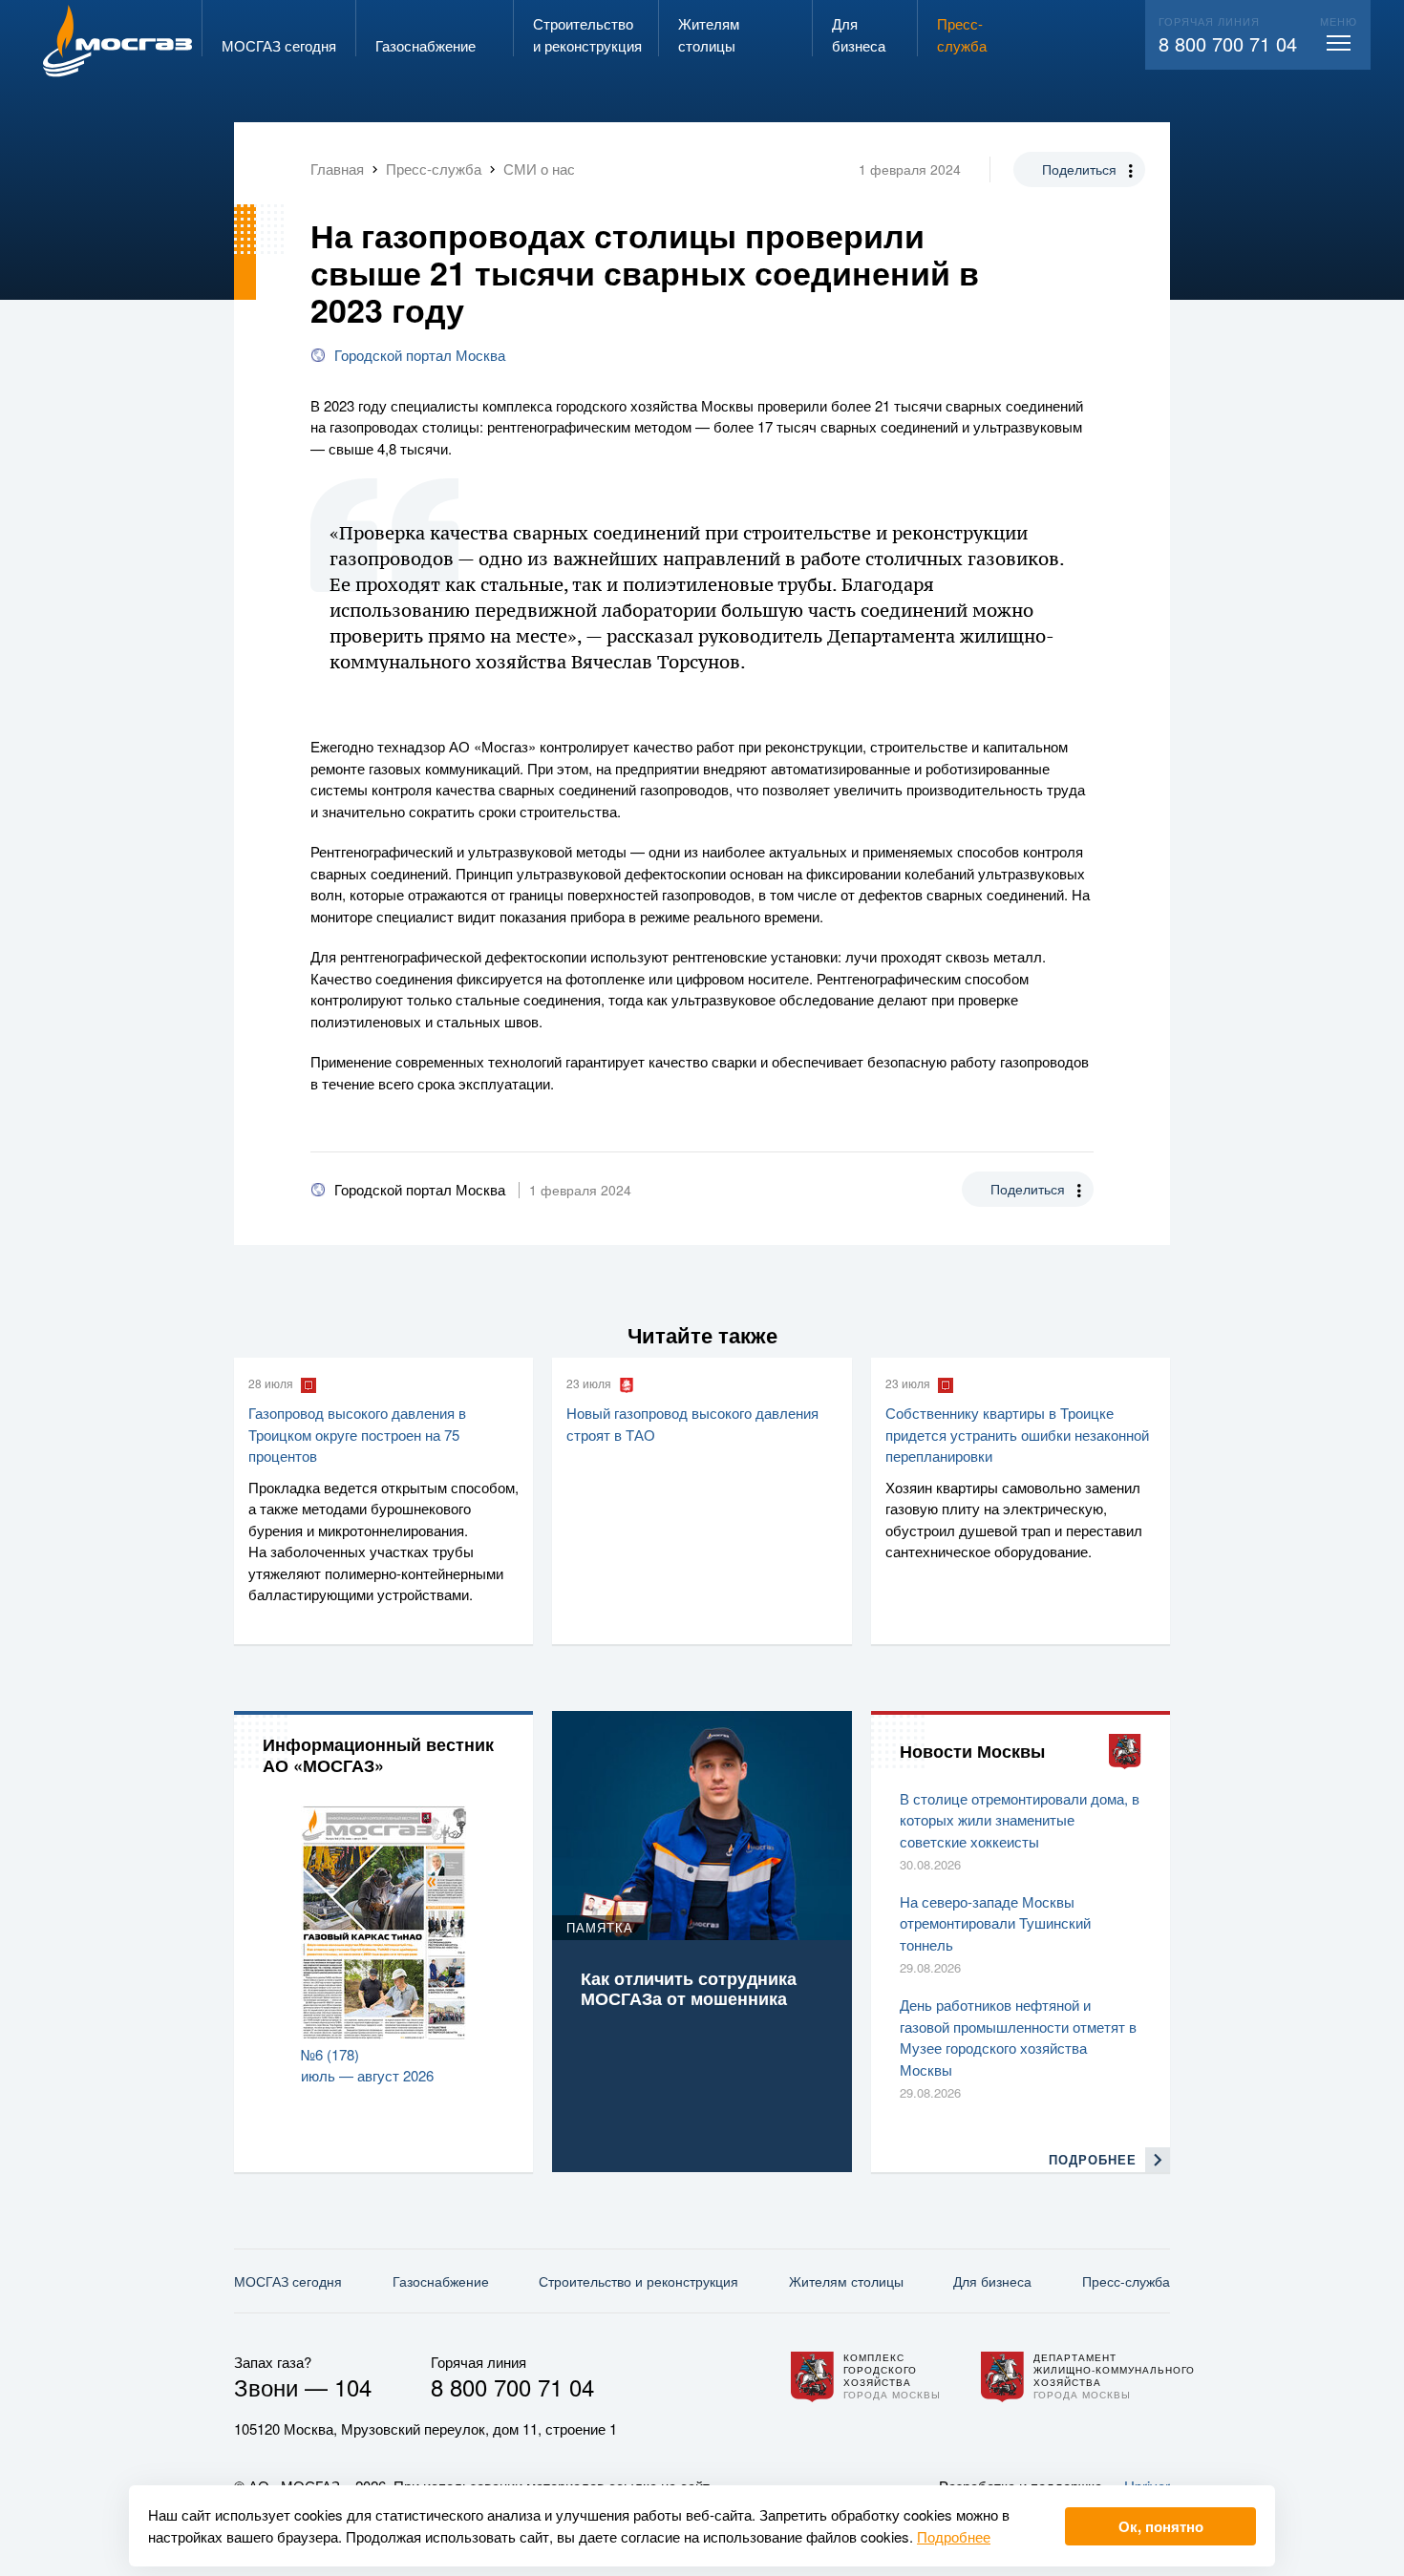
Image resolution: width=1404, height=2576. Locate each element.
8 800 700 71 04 (1228, 43)
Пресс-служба (1126, 2281)
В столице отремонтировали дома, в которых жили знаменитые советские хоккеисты (1020, 1820)
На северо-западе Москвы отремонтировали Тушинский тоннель (995, 1923)
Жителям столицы (846, 2281)
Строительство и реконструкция (638, 2281)
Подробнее (954, 2536)
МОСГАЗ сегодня (288, 2281)
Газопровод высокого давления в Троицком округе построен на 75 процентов (357, 1434)
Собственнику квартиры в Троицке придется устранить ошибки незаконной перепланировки (1017, 1434)
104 (353, 2386)
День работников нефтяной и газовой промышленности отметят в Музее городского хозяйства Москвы (1018, 2037)
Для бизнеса (992, 2281)
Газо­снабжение (441, 2281)
